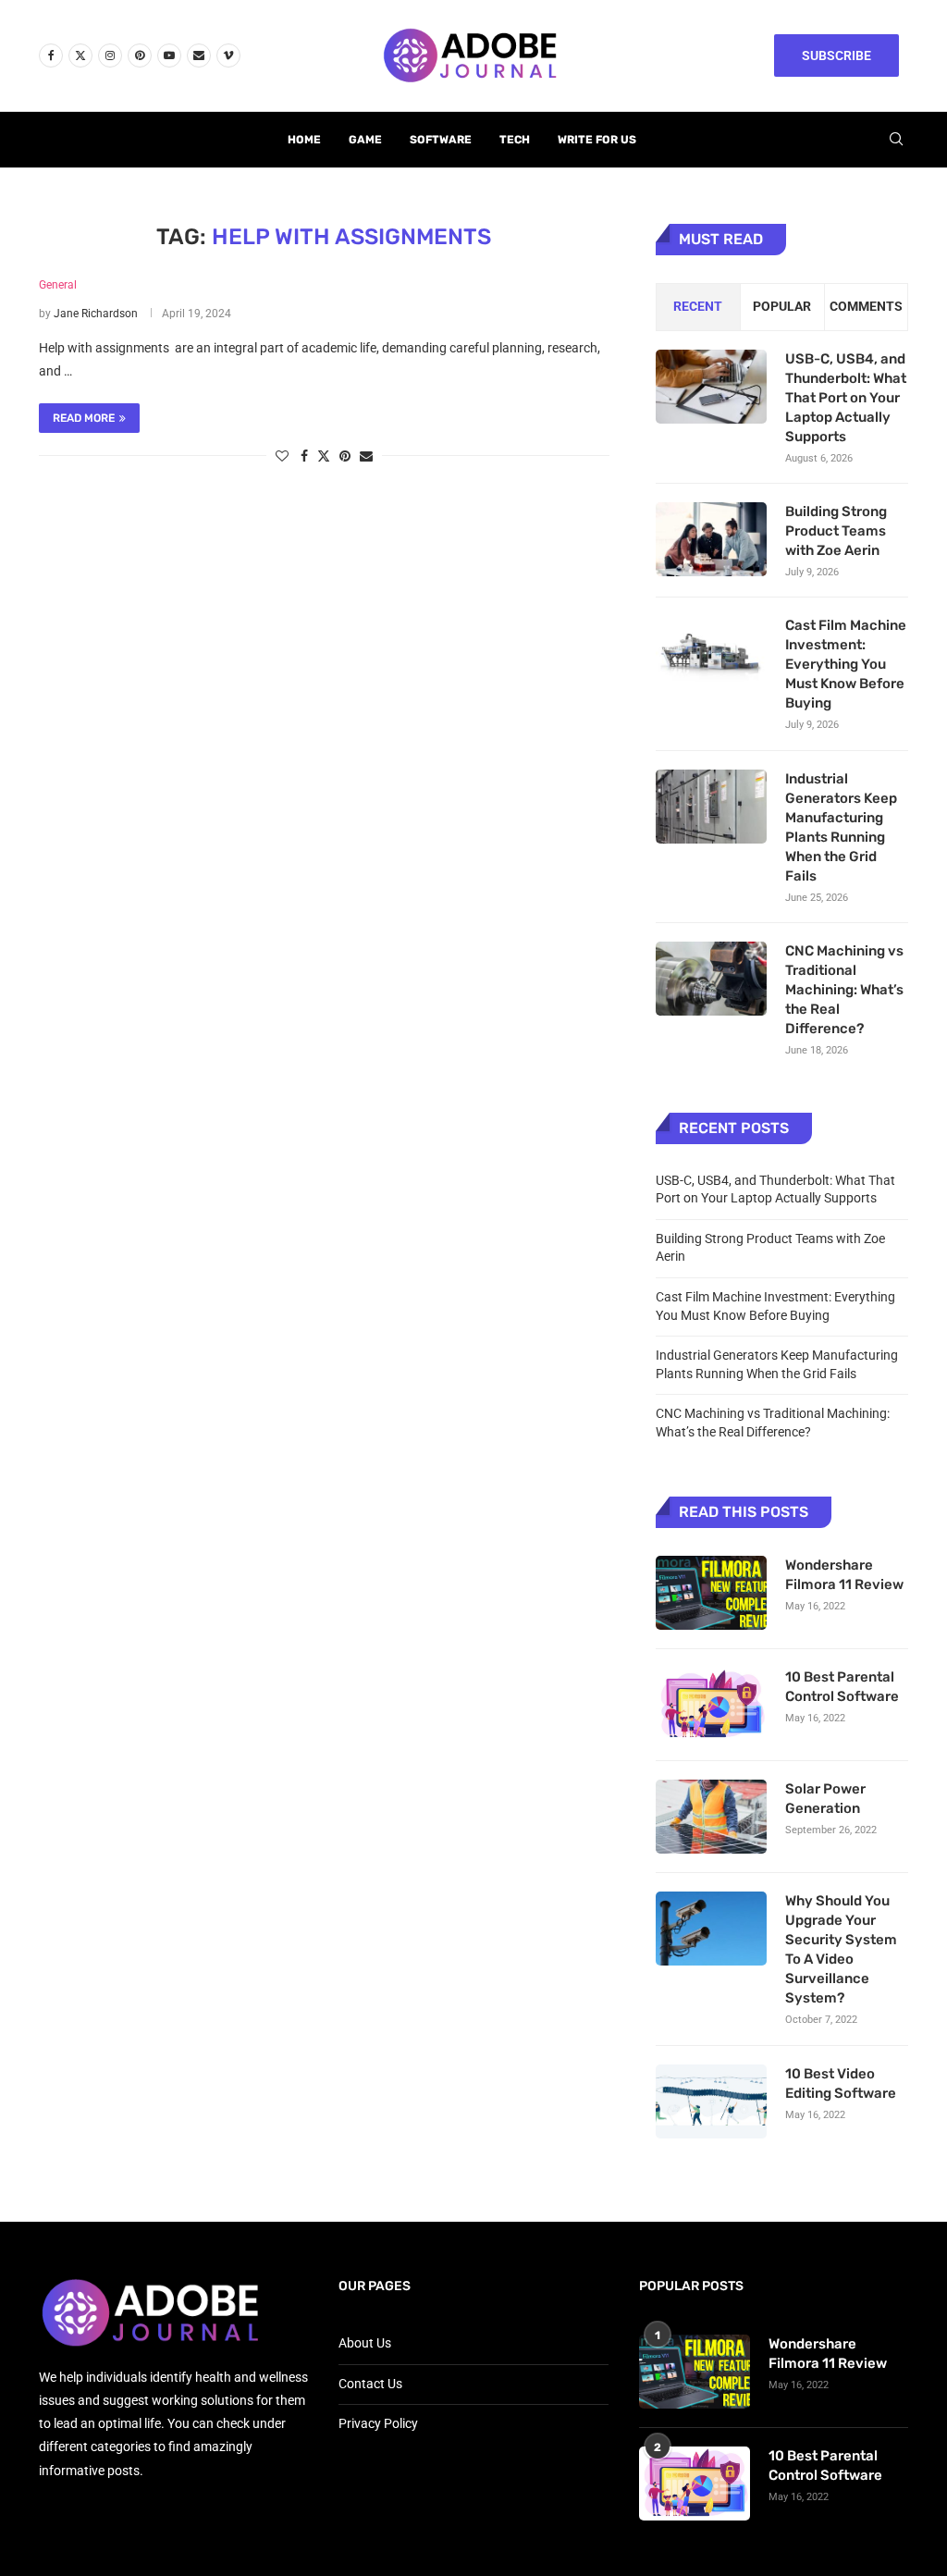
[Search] (896, 140)
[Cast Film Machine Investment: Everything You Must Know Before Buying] (711, 653)
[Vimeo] (228, 55)
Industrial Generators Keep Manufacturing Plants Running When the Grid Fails (841, 827)
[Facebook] (51, 55)
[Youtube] (169, 55)
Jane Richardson (96, 314)
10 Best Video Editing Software (841, 2083)
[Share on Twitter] (324, 456)
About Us (365, 2343)
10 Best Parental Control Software (842, 1687)
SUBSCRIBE (836, 55)
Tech (515, 140)
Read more (84, 418)
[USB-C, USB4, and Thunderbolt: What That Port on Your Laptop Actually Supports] (711, 387)
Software (441, 140)
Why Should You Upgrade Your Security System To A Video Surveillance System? (841, 1949)
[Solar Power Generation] (711, 1817)
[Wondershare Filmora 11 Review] (711, 1593)
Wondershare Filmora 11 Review (844, 1575)
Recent (698, 306)
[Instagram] (110, 55)
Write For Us (597, 140)
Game (365, 140)
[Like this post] (282, 456)
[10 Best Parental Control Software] (711, 1705)
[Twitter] (80, 55)
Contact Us (370, 2384)
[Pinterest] (140, 55)
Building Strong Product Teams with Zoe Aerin (836, 531)
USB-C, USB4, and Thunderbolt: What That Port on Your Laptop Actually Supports (846, 398)
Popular (782, 306)
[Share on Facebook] (304, 456)
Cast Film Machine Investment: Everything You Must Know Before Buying (846, 664)
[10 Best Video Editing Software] (711, 2101)
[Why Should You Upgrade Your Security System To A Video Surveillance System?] (711, 1929)
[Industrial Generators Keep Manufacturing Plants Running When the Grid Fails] (711, 807)
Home (304, 140)
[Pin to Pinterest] (345, 456)
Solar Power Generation (825, 1799)
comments (866, 306)
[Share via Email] (366, 456)
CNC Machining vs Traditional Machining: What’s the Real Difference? (844, 990)
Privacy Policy (378, 2423)
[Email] (199, 55)
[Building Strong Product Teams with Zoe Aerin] (711, 539)
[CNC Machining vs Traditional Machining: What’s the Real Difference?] (711, 979)
